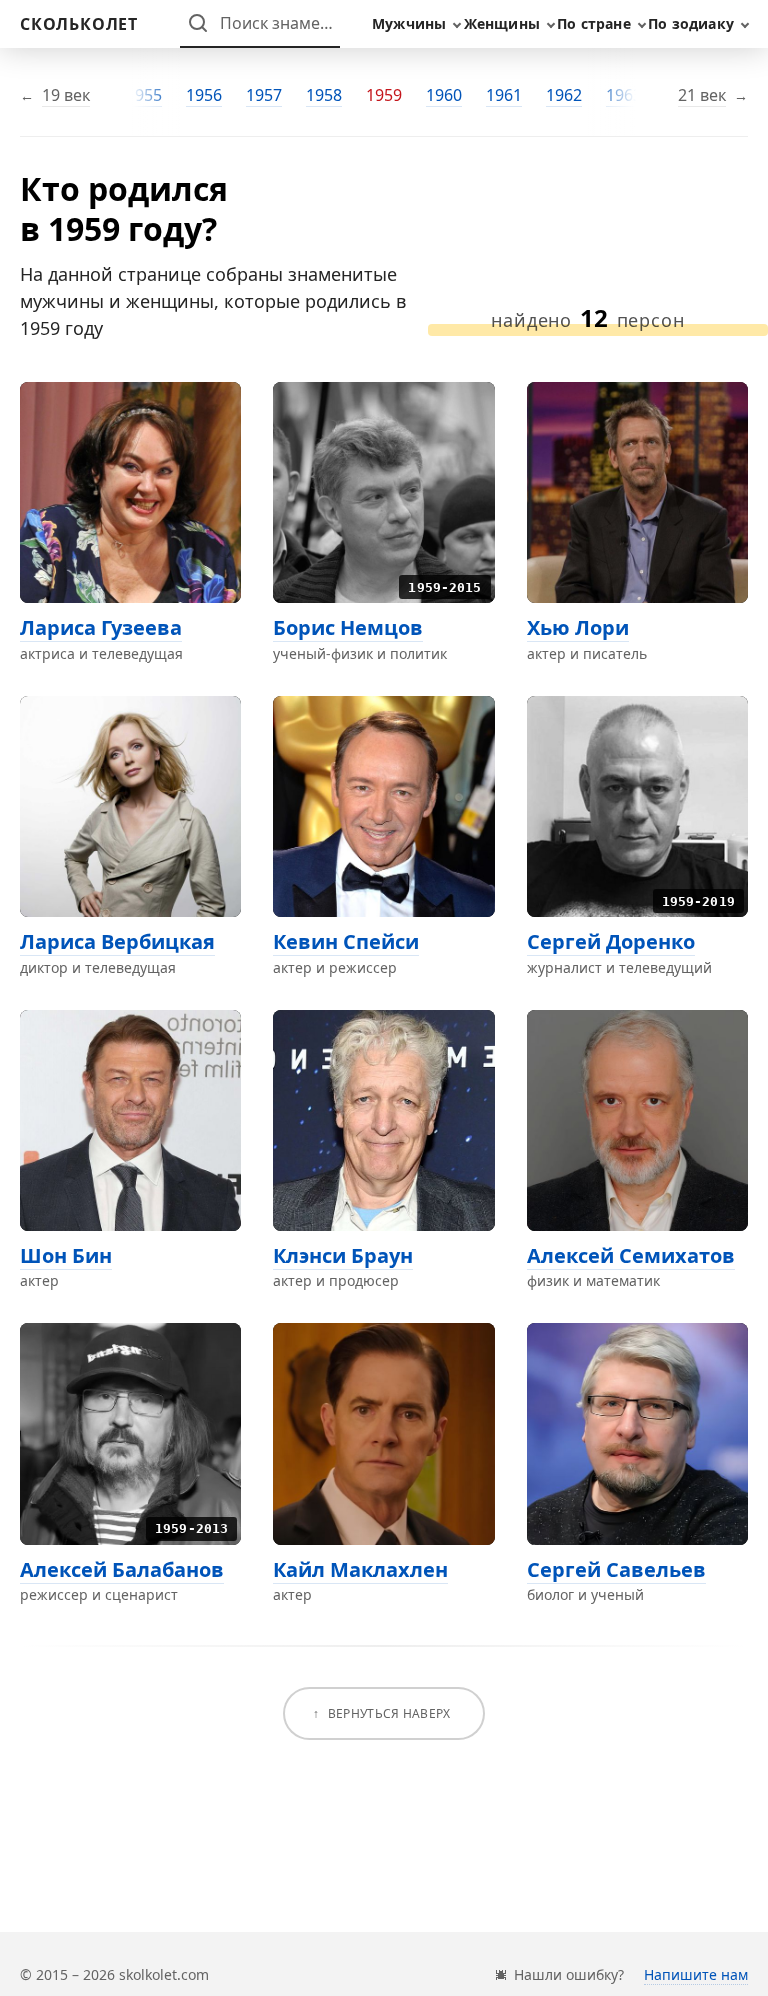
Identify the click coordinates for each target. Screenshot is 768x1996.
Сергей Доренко (611, 941)
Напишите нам (696, 1974)
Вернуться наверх (389, 1713)
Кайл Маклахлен (360, 1569)
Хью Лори (578, 627)
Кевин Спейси (346, 941)
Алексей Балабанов (122, 1569)
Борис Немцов (348, 627)
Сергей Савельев (616, 1569)
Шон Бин (66, 1255)
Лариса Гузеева (101, 627)
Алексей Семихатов (631, 1255)
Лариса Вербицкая (117, 941)
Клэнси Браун (343, 1255)
